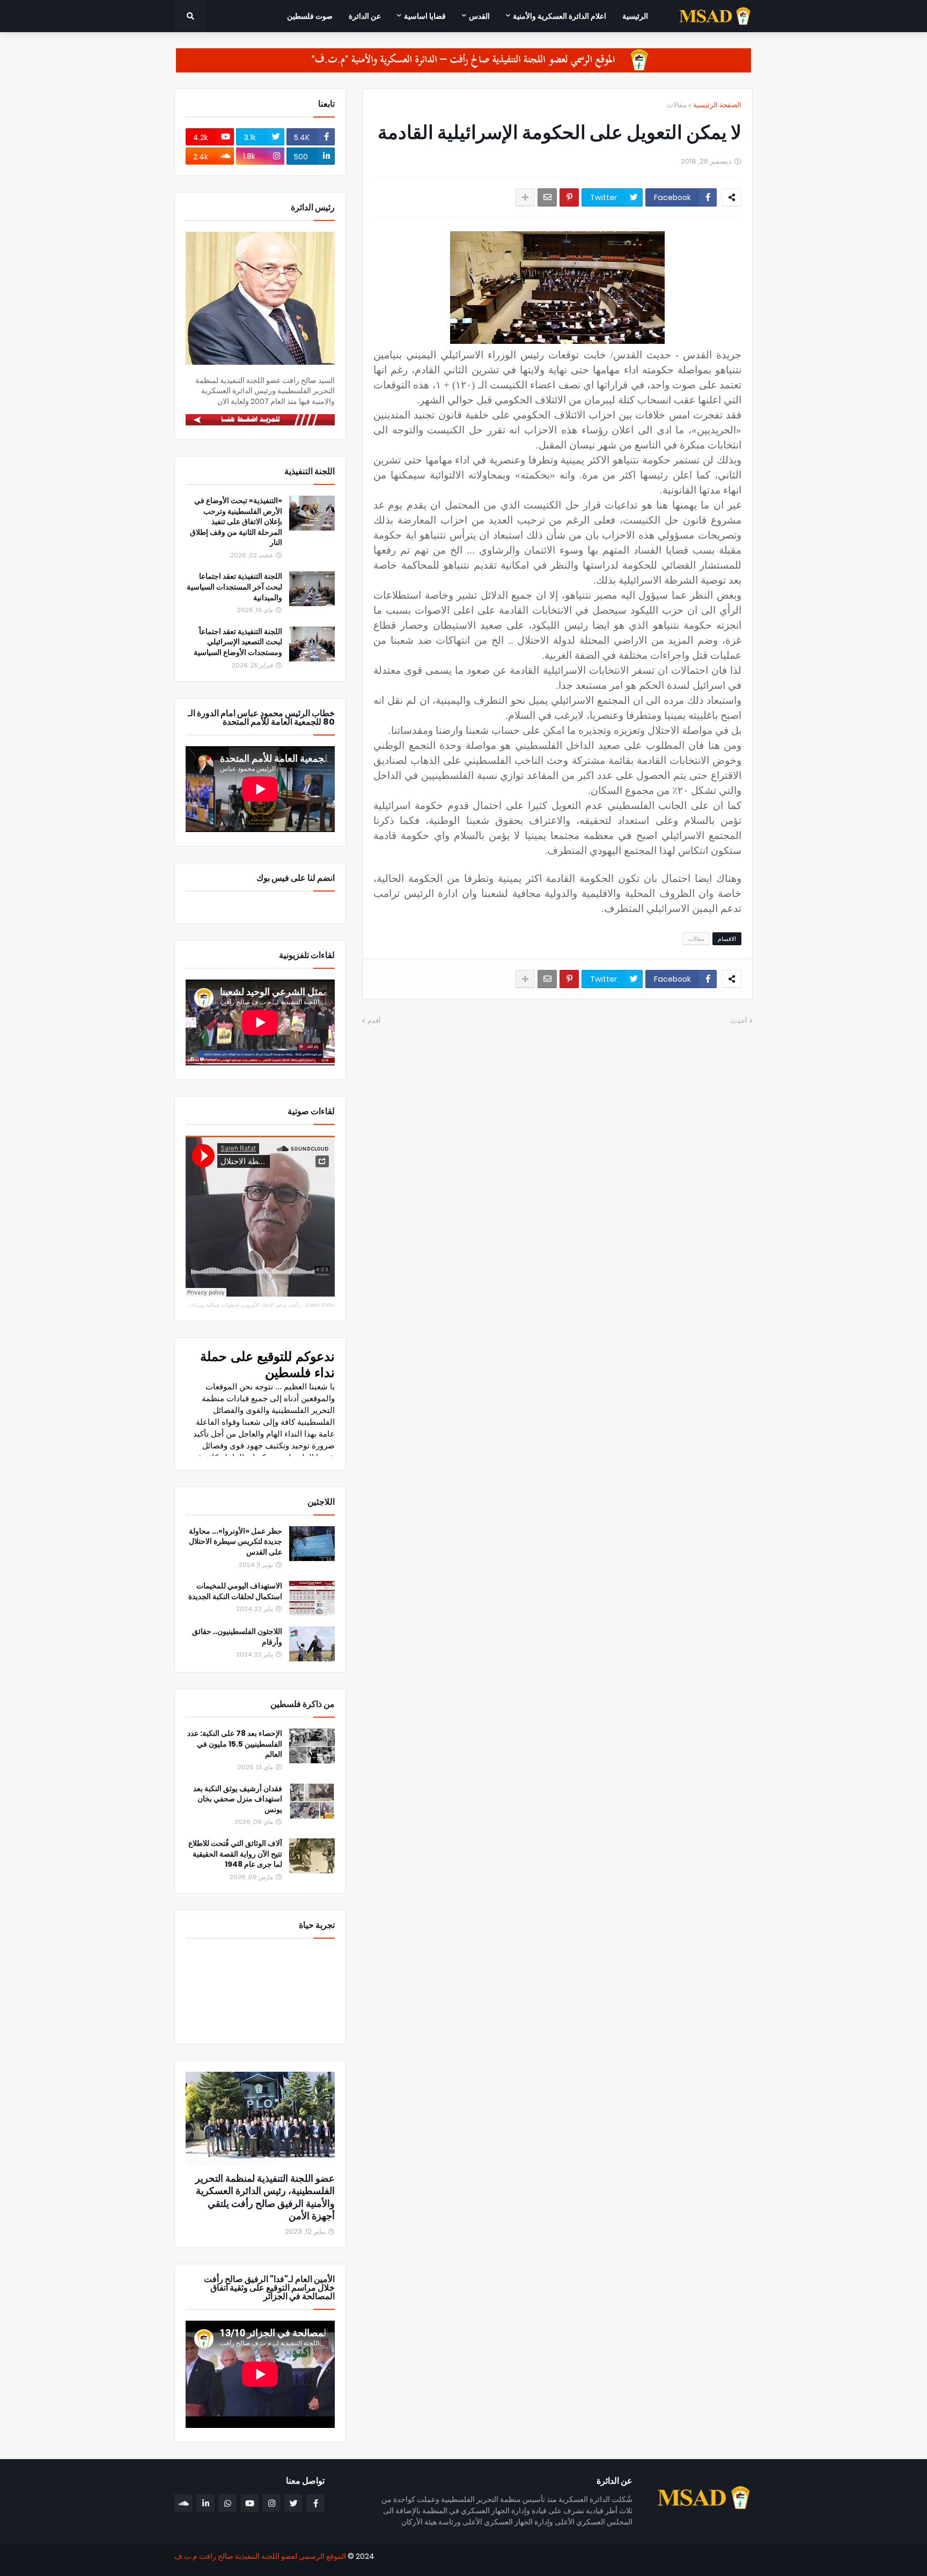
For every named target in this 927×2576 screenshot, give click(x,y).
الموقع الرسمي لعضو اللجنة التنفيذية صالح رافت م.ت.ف (260, 2556)
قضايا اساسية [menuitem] (425, 16)
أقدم (374, 1021)
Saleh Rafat (320, 1305)
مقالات (677, 105)
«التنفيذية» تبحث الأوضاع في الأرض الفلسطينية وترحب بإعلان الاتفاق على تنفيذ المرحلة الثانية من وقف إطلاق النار (236, 522)
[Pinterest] (569, 197)
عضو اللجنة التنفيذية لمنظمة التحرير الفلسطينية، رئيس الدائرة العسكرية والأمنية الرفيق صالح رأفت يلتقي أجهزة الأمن (265, 2197)
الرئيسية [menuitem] (635, 16)
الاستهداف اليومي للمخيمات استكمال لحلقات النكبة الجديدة (235, 1591)
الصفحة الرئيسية (717, 105)
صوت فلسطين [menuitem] (310, 16)
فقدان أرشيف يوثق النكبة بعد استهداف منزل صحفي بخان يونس (238, 1799)
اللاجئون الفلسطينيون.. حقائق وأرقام (237, 1637)
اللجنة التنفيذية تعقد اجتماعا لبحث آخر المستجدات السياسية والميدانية (234, 587)
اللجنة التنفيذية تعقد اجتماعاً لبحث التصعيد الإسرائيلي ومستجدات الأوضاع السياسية (238, 642)
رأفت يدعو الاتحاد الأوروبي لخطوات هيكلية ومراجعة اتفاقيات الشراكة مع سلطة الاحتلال (203, 1305)
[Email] (547, 197)
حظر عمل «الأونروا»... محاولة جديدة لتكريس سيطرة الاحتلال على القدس (236, 1542)
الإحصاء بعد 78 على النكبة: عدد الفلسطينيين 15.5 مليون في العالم (235, 1744)
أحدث (739, 1021)
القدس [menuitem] (479, 16)
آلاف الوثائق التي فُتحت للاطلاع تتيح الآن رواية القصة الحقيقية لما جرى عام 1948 (235, 1854)
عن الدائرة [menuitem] (365, 16)
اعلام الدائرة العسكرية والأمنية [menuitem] (560, 16)
